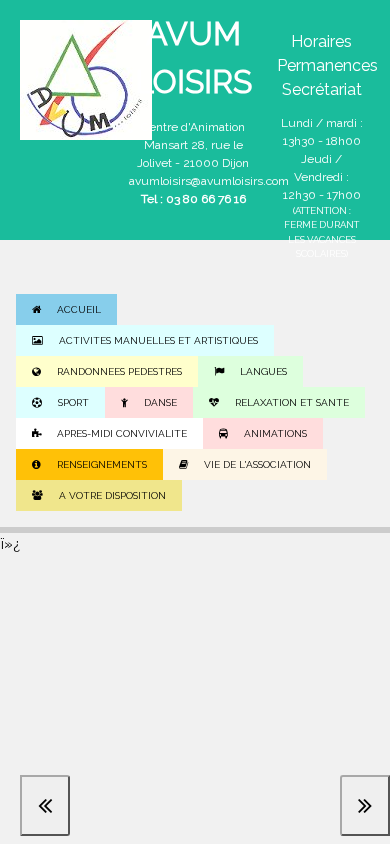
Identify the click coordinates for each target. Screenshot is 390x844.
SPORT (73, 402)
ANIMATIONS (275, 433)
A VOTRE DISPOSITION (112, 495)
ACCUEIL (79, 309)
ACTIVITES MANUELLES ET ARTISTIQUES (158, 340)
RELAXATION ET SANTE (292, 402)
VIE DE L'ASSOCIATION (257, 464)
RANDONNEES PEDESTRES (119, 371)
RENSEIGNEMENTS (102, 464)
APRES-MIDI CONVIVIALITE (122, 433)
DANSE (160, 402)
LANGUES (263, 371)
